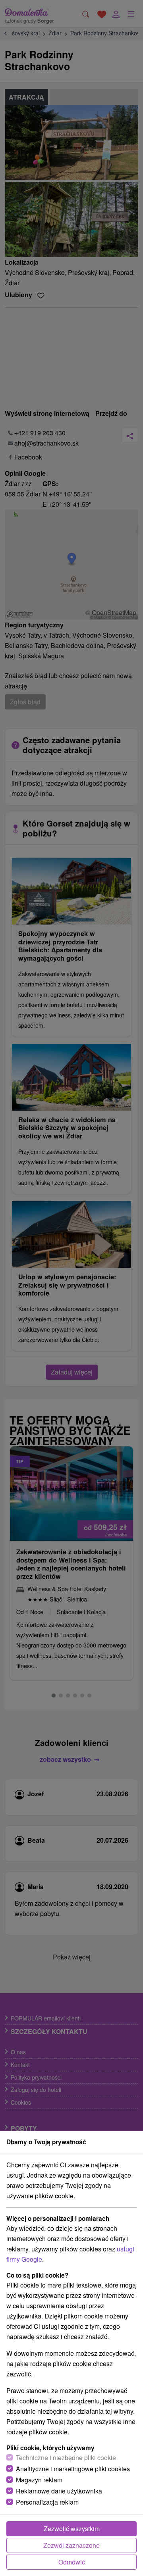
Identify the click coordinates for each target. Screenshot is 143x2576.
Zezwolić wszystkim (72, 2529)
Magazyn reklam (39, 2480)
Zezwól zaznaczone (71, 2545)
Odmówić (72, 2562)
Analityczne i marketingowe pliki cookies (73, 2469)
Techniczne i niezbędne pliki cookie (66, 2458)
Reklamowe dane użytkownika (59, 2491)
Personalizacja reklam (47, 2502)
